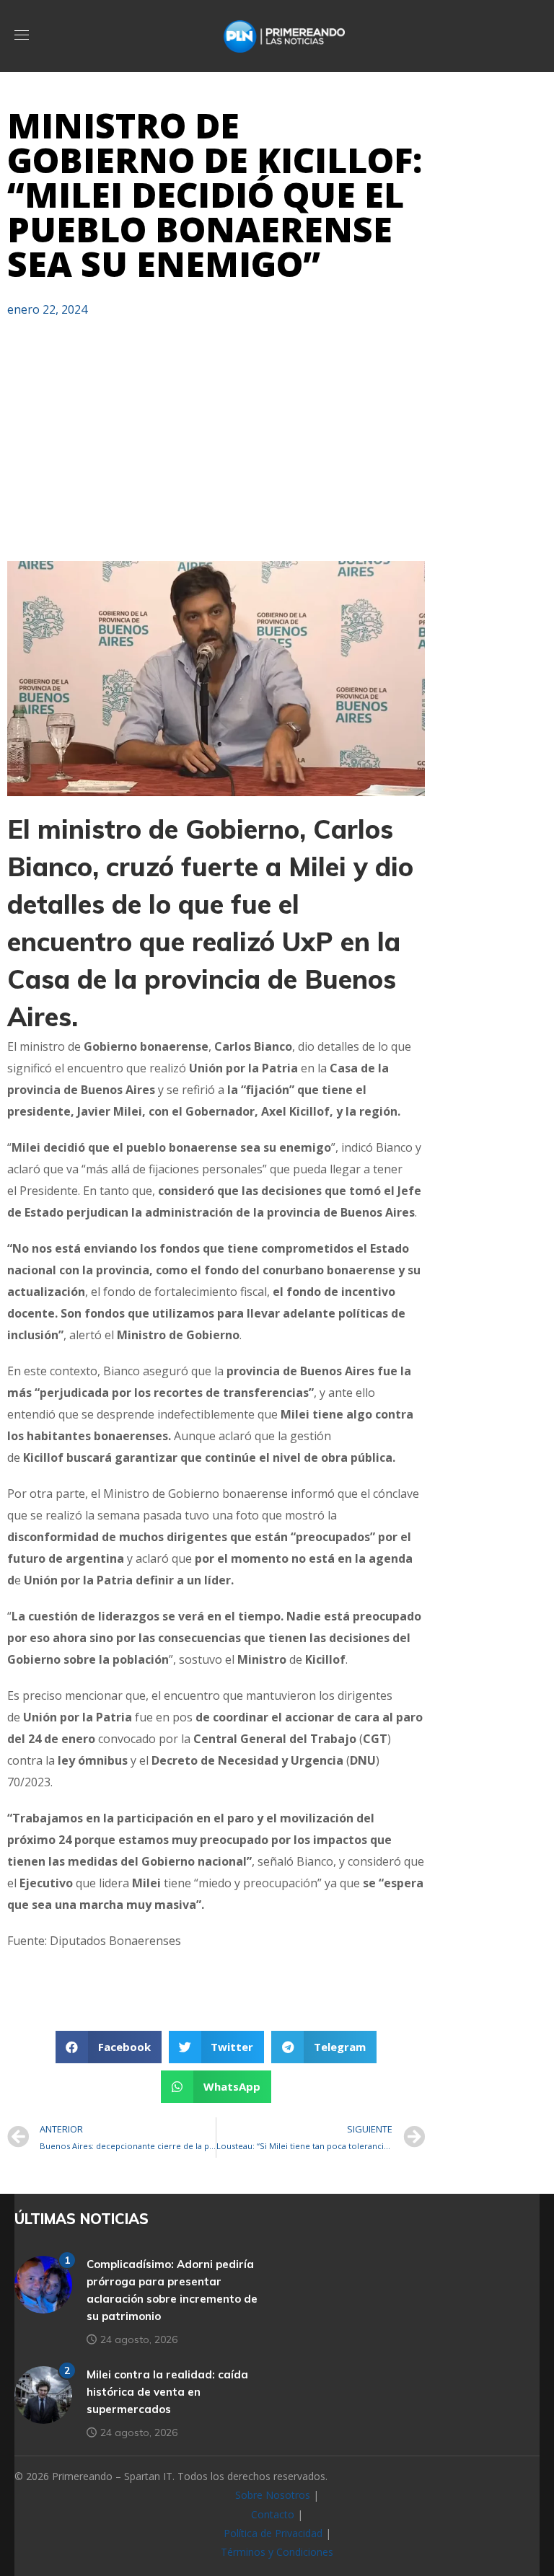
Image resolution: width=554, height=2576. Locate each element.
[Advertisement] (216, 446)
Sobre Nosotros (273, 2495)
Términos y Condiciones (277, 2552)
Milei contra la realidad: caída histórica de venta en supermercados (167, 2392)
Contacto (273, 2514)
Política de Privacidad (273, 2533)
